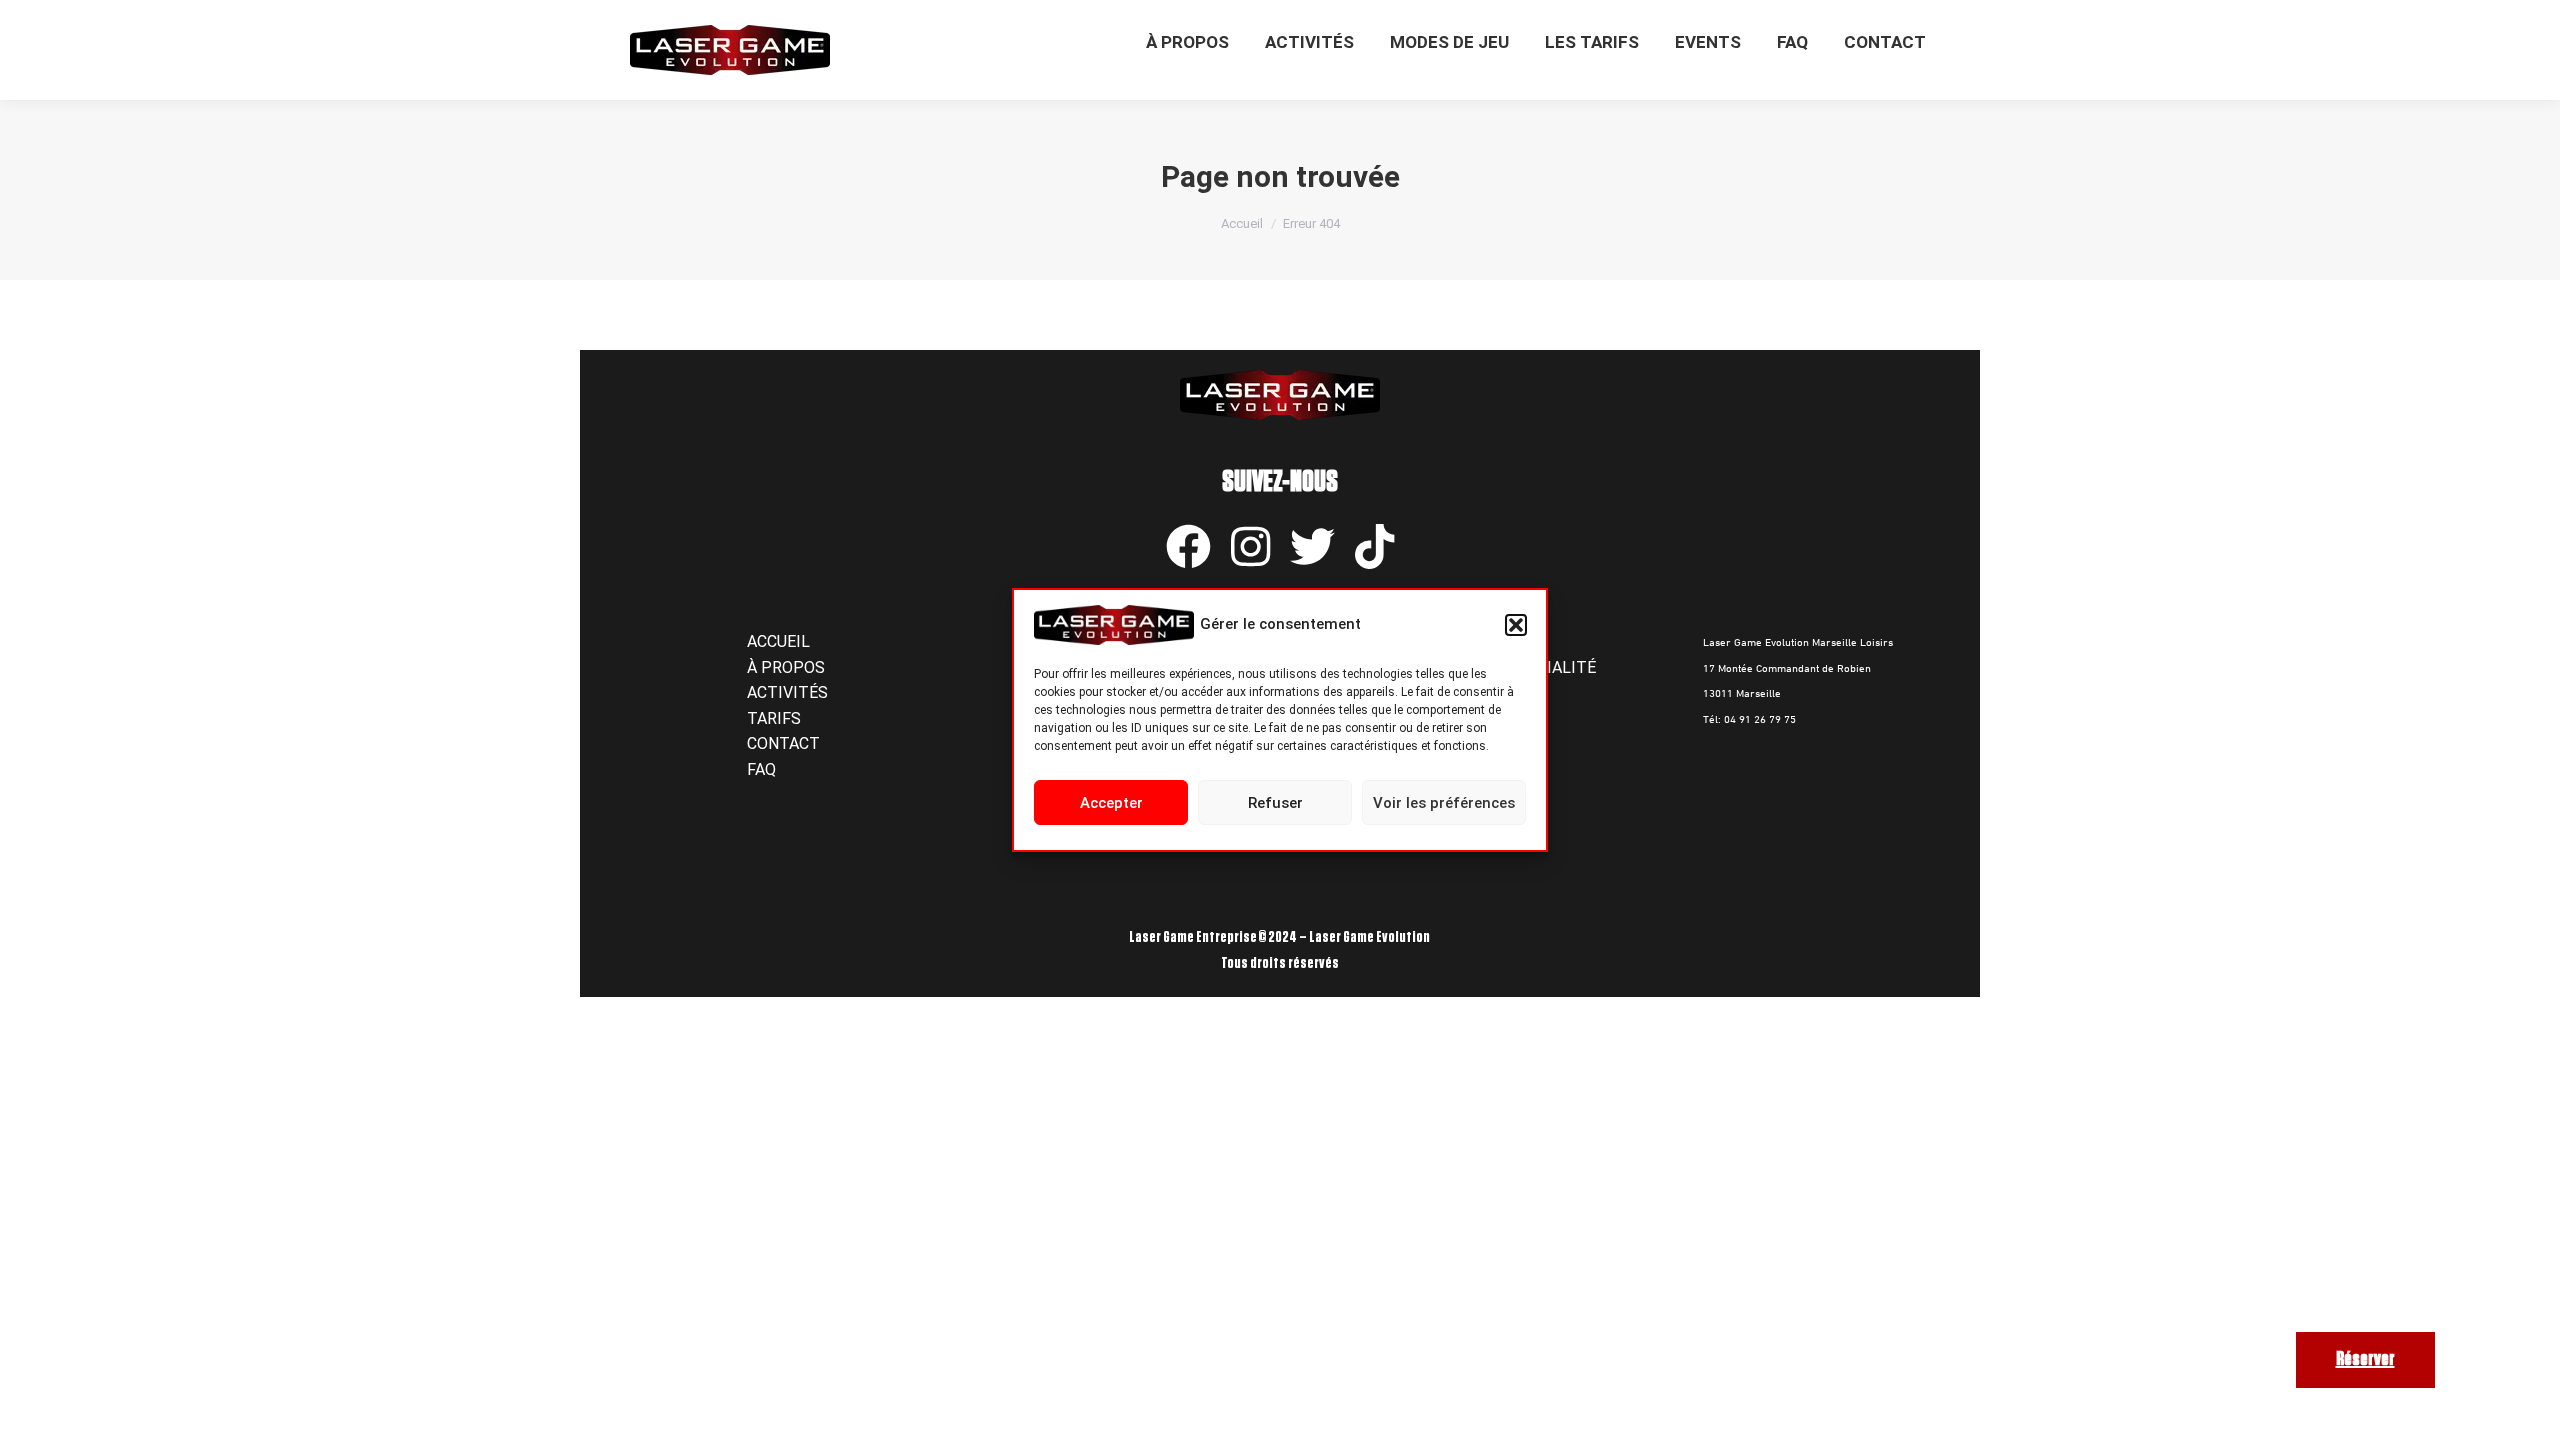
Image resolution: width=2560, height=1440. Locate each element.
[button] (1516, 625)
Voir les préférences (1444, 803)
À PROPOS (786, 667)
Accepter (1111, 803)
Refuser (1275, 803)
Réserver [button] (2365, 1359)
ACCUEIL (778, 641)
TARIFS (774, 718)
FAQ (761, 769)
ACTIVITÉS (787, 692)
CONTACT (783, 743)
